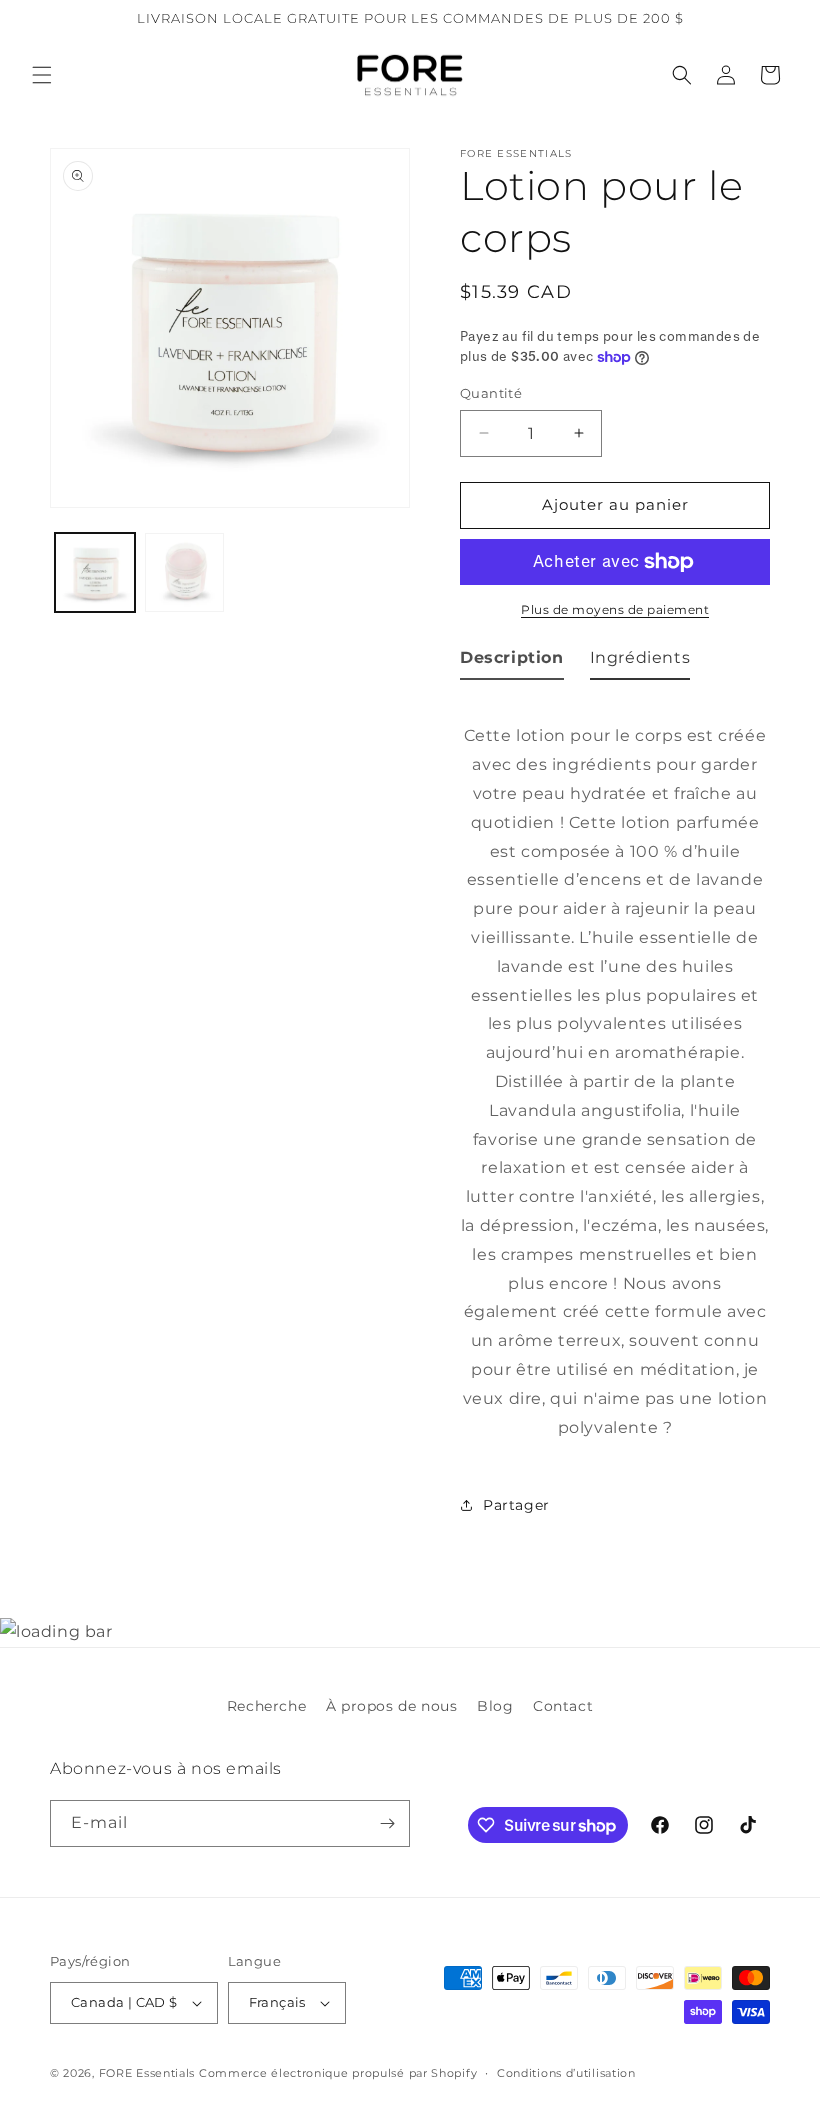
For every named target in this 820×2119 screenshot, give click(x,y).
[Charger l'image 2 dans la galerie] (185, 573)
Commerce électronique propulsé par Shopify (338, 2073)
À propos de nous (392, 1706)
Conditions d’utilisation (566, 2073)
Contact (563, 1706)
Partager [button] (516, 1505)
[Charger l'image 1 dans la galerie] (95, 573)
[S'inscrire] (387, 1823)
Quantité (491, 393)
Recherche (266, 1706)
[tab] (512, 662)
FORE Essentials (147, 2073)
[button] (42, 75)
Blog (495, 1706)
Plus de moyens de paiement (615, 609)
